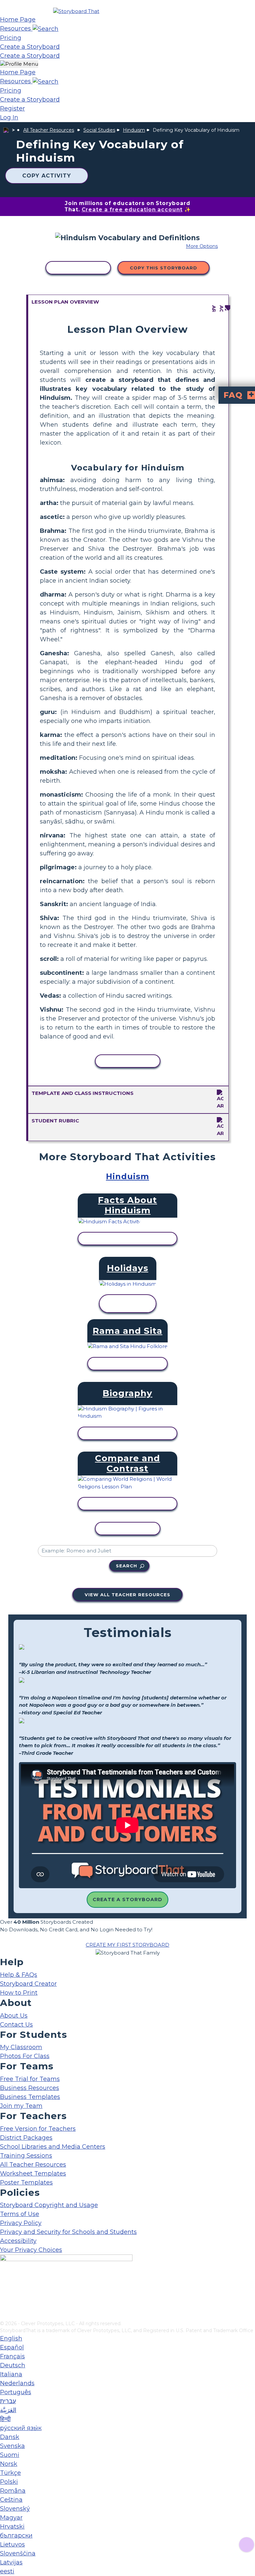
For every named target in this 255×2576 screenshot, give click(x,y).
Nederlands (17, 2383)
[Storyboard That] (76, 11)
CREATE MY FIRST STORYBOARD (127, 1945)
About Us (14, 2016)
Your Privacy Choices (31, 2250)
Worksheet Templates (33, 2174)
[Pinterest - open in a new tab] (4, 2316)
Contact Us (16, 2025)
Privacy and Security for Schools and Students (68, 2232)
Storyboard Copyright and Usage (49, 2205)
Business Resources (30, 2088)
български (16, 2536)
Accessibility (18, 2241)
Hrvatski (12, 2527)
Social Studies (99, 130)
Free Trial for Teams (30, 2079)
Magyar (11, 2518)
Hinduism (134, 130)
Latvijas (11, 2562)
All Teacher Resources (49, 130)
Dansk (10, 2437)
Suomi (10, 2455)
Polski (9, 2482)
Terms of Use (20, 2214)
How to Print (19, 1993)
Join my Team (21, 2106)
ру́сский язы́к (21, 2428)
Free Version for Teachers (38, 2129)
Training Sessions (26, 2156)
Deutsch (13, 2365)
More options (202, 246)
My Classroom (21, 2047)
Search (127, 1566)
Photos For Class (25, 2056)
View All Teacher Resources (127, 1595)
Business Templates (30, 2097)
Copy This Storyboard (164, 268)
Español (12, 2347)
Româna (13, 2491)
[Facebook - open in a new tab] (4, 2283)
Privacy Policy (21, 2223)
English (11, 2338)
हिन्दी (5, 2419)
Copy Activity (47, 176)
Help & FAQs (19, 1975)
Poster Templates (26, 2182)
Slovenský (15, 2509)
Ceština (11, 2500)
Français (12, 2356)
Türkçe (10, 2473)
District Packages (26, 2138)
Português (16, 2392)
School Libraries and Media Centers (53, 2147)
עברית (8, 2401)
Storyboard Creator (28, 1984)
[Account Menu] (19, 64)
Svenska (12, 2446)
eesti (7, 2571)
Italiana (11, 2374)
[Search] (45, 29)
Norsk (9, 2464)
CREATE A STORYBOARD (127, 1899)
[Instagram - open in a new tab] (4, 2294)
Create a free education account (132, 210)
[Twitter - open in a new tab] (4, 2305)
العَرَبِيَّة (8, 2410)
